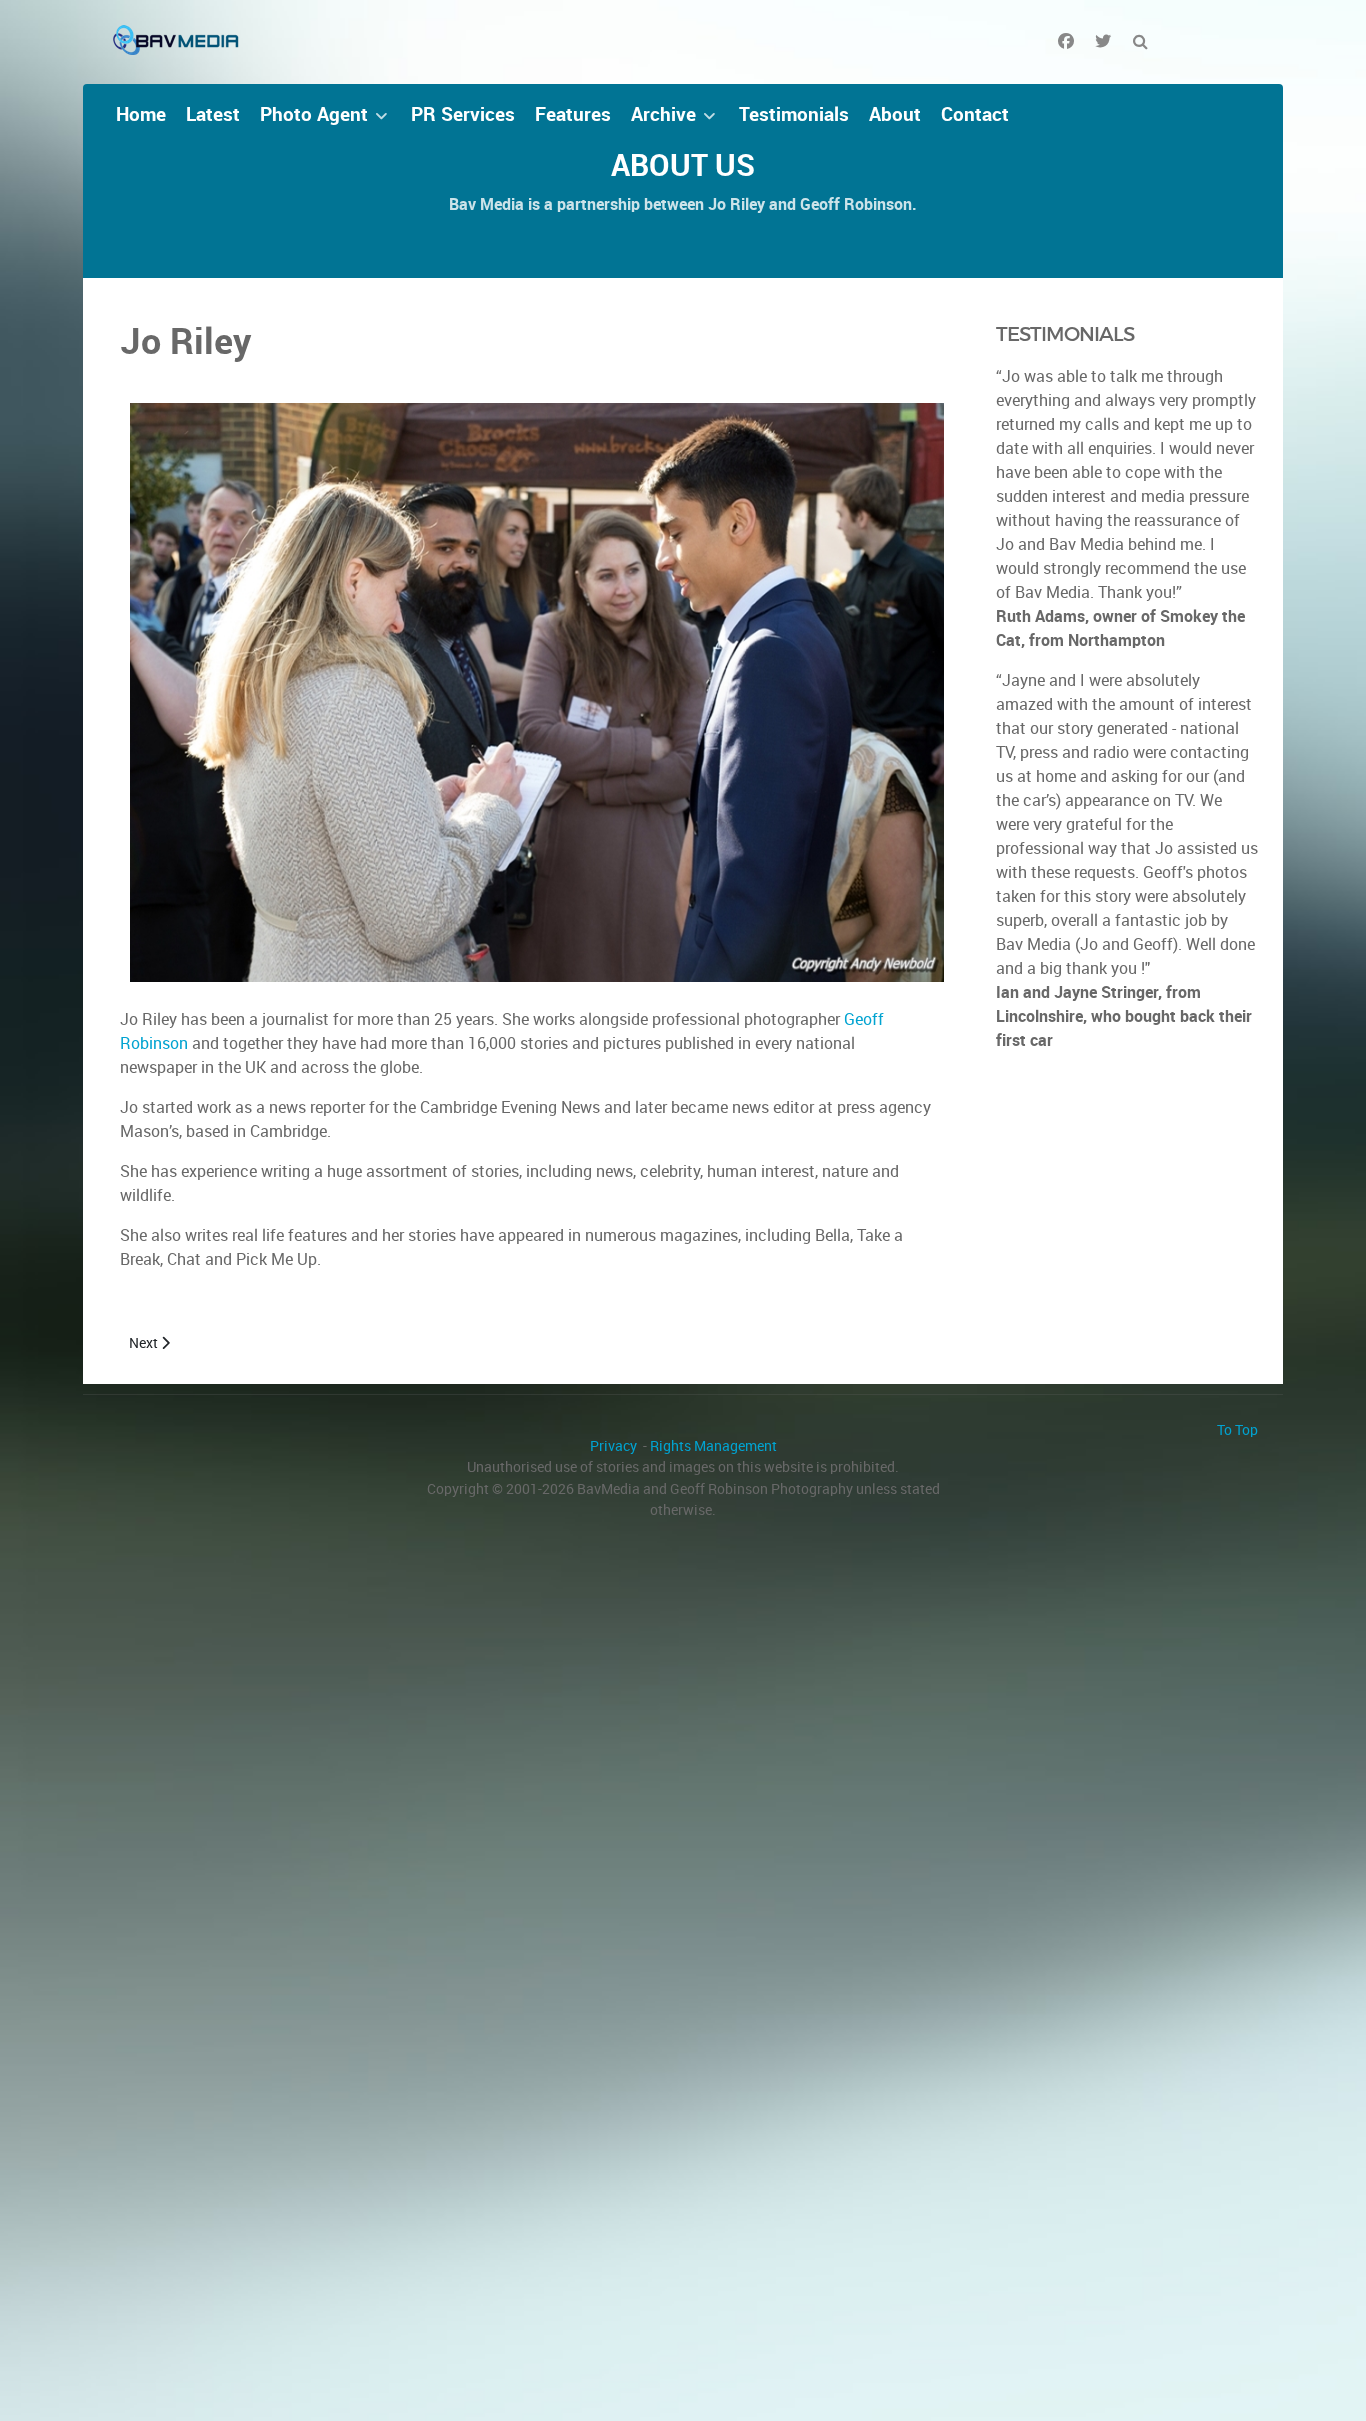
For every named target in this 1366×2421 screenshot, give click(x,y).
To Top (1237, 1430)
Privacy (613, 1446)
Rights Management (713, 1446)
